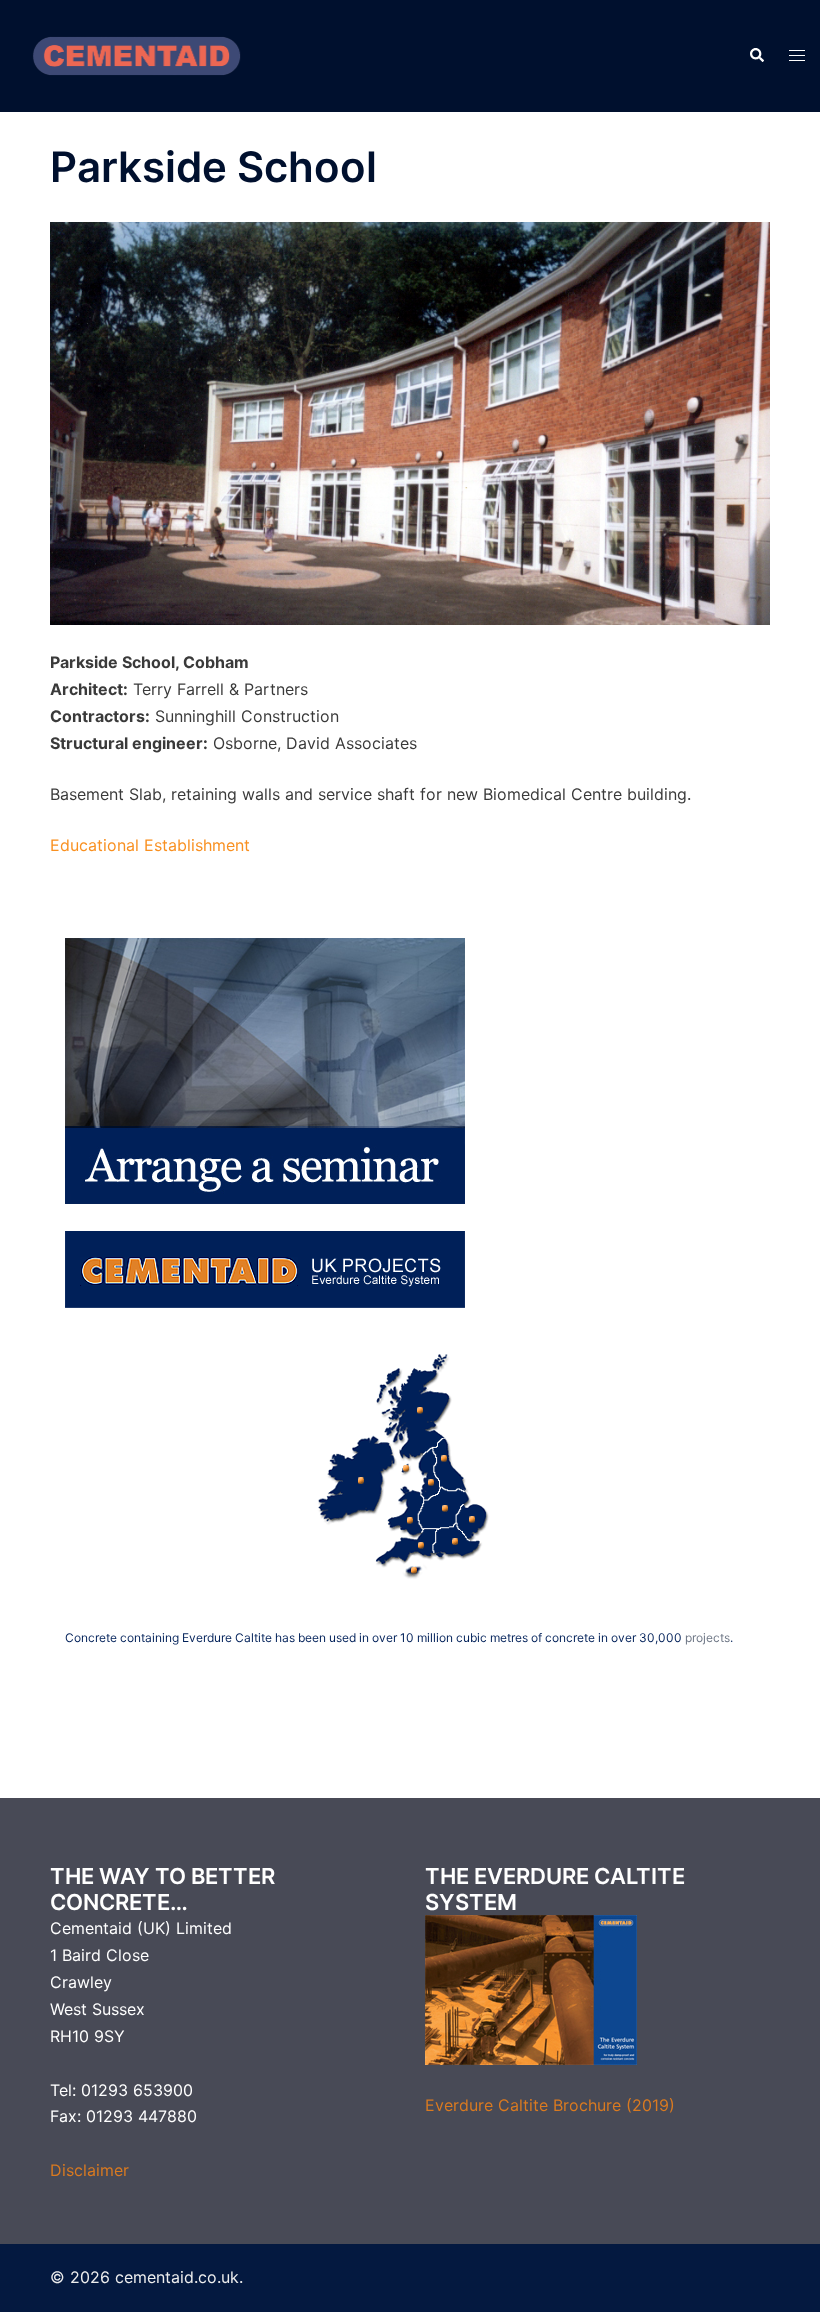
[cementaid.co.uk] (136, 54)
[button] (756, 56)
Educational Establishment (150, 845)
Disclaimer (89, 2170)
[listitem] (357, 1476)
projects (707, 1637)
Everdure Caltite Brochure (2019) (550, 2105)
